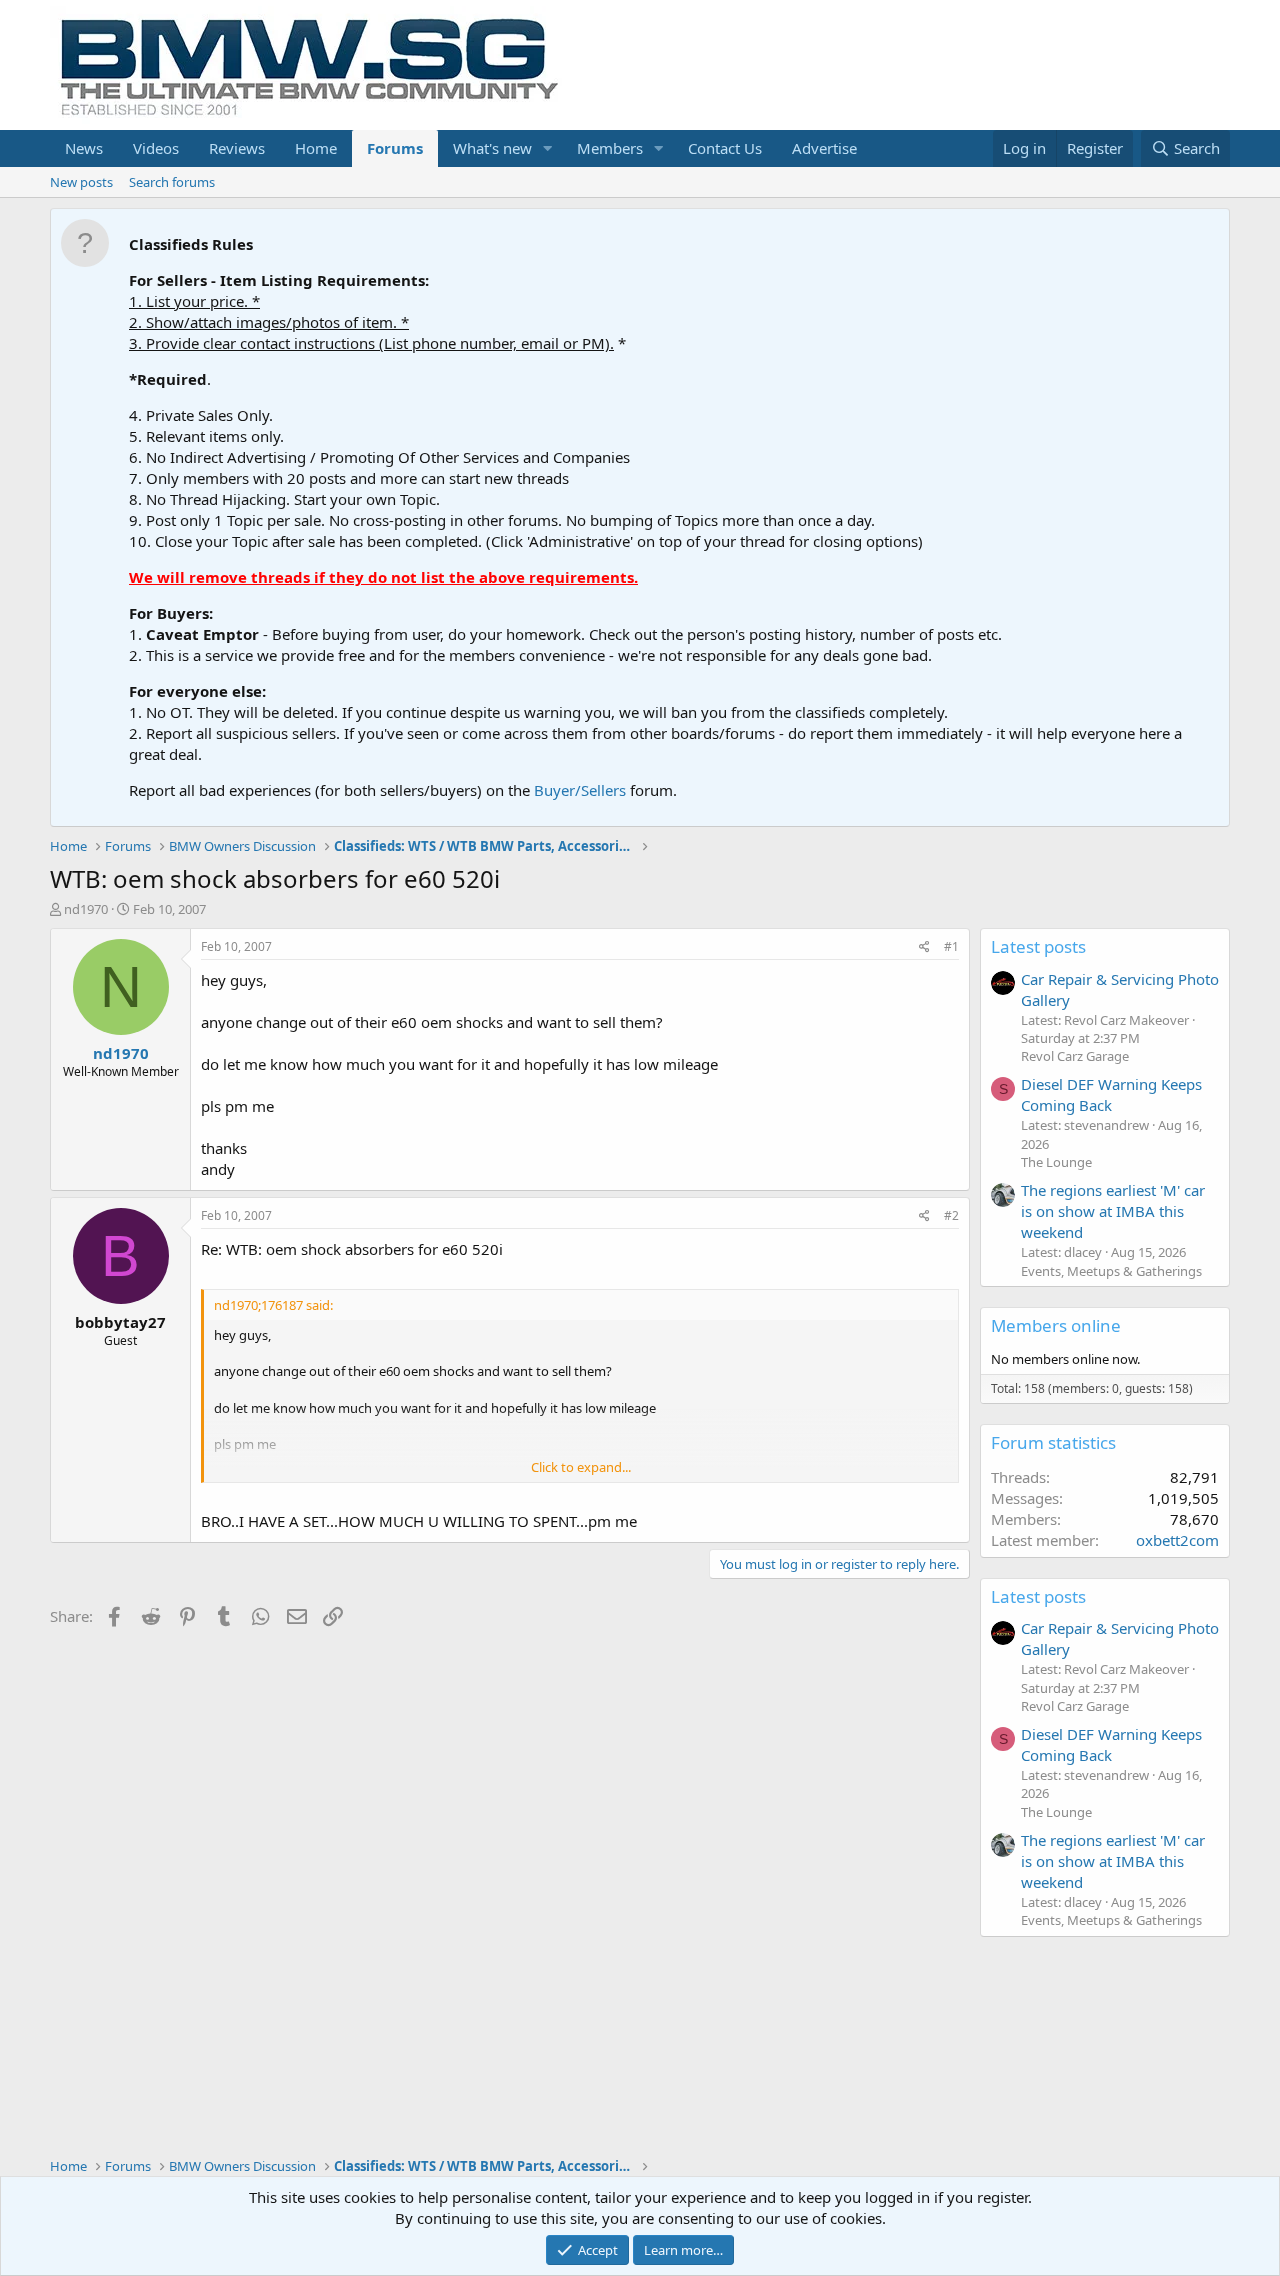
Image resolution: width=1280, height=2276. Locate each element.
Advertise (824, 148)
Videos (156, 148)
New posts (81, 182)
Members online (1056, 1325)
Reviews (237, 148)
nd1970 (86, 909)
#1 (951, 946)
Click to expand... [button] (581, 1467)
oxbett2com (1177, 1540)
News (84, 148)
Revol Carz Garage (1075, 1056)
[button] (548, 148)
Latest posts (1038, 946)
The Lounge (1056, 1162)
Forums (395, 148)
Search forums (172, 182)
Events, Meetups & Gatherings (1111, 1271)
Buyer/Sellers (580, 790)
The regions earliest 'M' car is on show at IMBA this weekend (1113, 1211)
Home (316, 148)
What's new (492, 148)
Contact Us (725, 148)
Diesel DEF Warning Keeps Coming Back (1111, 1094)
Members (610, 148)
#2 (951, 1215)
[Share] (924, 947)
